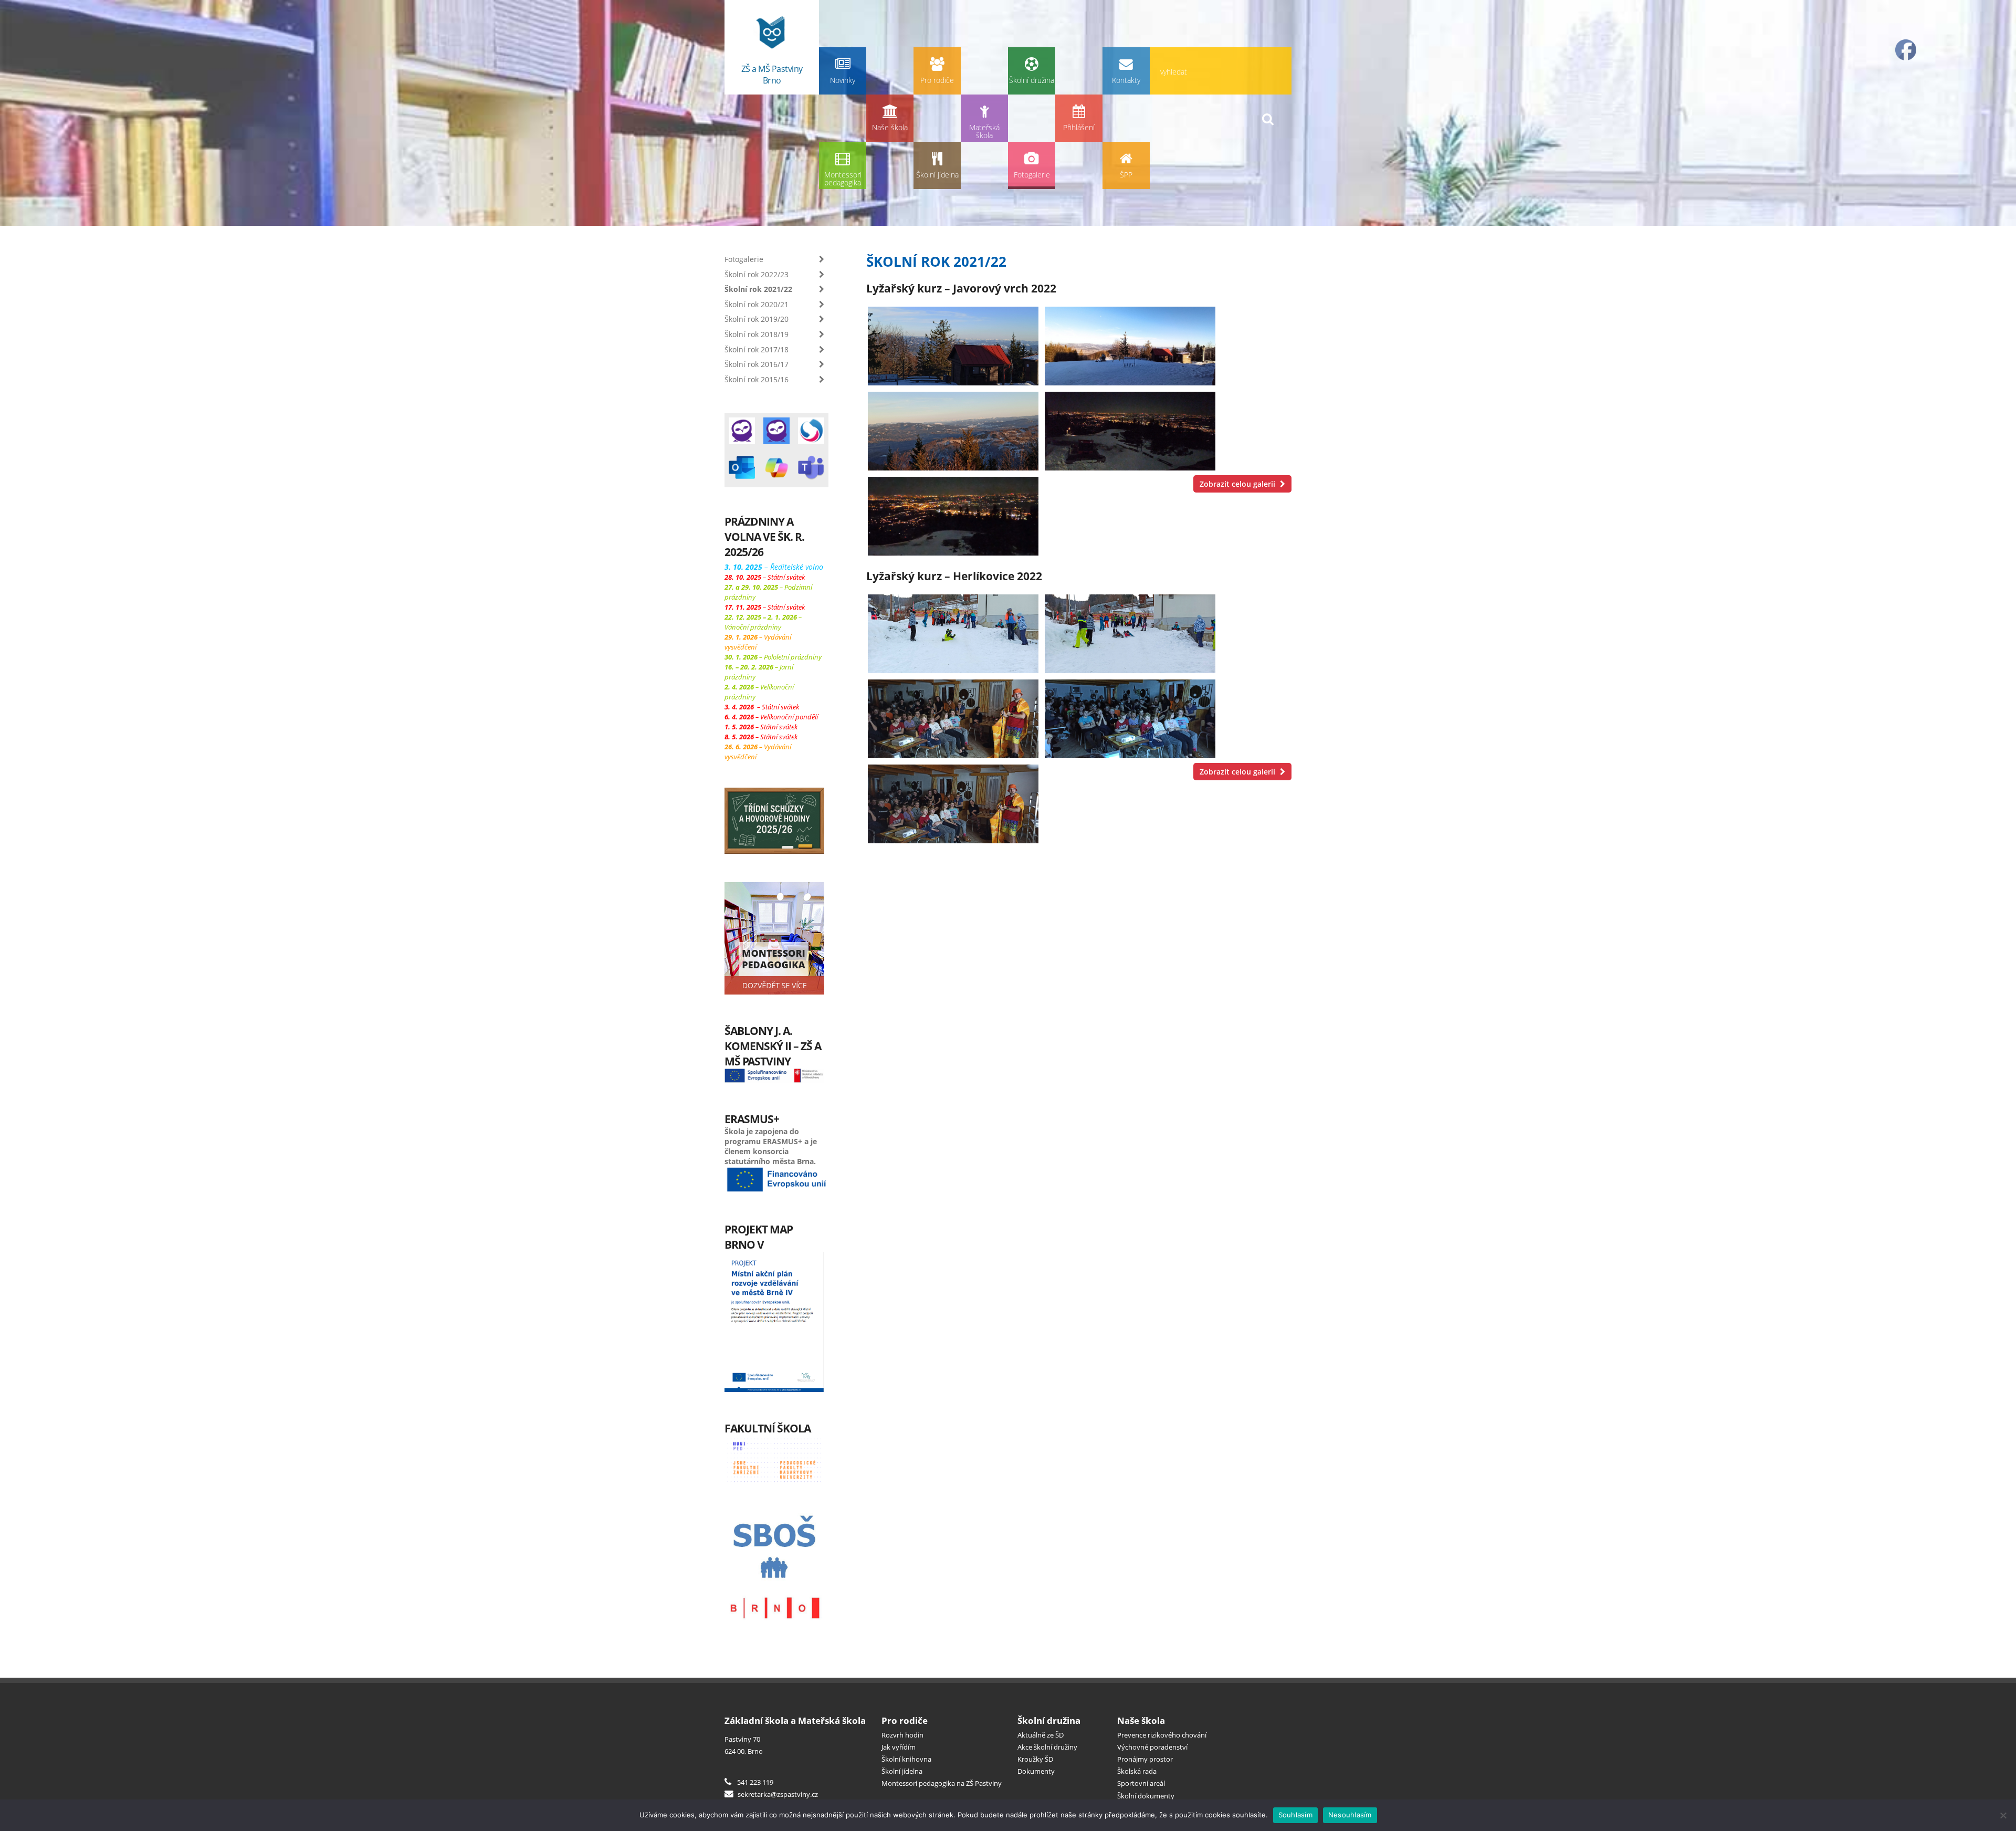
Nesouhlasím (1350, 1815)
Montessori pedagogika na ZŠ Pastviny (942, 1783)
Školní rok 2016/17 (757, 364)
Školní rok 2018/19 (757, 334)
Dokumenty (1036, 1771)
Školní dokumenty (1146, 1796)
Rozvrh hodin (902, 1735)
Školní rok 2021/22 (758, 289)
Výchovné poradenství (1152, 1747)
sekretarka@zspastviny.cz (777, 1794)
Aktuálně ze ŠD (1041, 1735)
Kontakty (1126, 80)
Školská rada (1137, 1771)
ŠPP (1126, 175)
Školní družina (1032, 80)
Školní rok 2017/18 (757, 349)
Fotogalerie (1032, 175)
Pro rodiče (937, 80)
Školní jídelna (937, 175)
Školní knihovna (906, 1759)
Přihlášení (1079, 127)
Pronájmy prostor (1145, 1759)
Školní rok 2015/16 (757, 379)
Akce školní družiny (1047, 1747)
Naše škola (890, 127)
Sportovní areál (1141, 1783)
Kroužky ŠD (1035, 1759)
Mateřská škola (984, 132)
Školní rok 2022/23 (757, 274)
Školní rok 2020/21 (757, 304)
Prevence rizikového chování (1162, 1735)
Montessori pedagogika (843, 179)
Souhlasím (1295, 1815)
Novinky (843, 80)
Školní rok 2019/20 (757, 319)
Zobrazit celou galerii (1238, 484)
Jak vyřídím (899, 1747)
